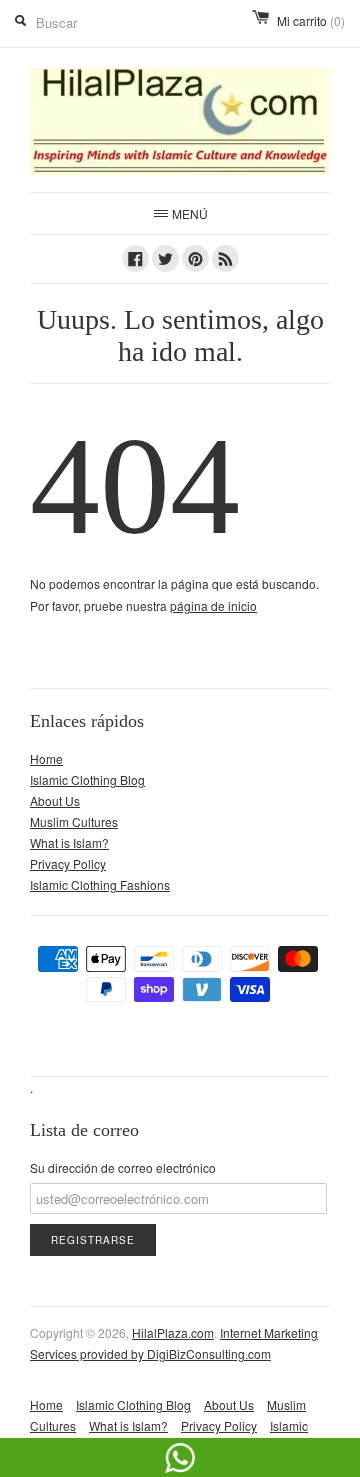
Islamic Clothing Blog (87, 779)
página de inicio (213, 605)
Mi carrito (311, 20)
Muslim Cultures (74, 821)
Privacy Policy (68, 863)
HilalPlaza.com (173, 1332)
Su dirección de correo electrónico (123, 1167)
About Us (55, 800)
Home (46, 758)
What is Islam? (69, 842)
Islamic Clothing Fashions (100, 884)
